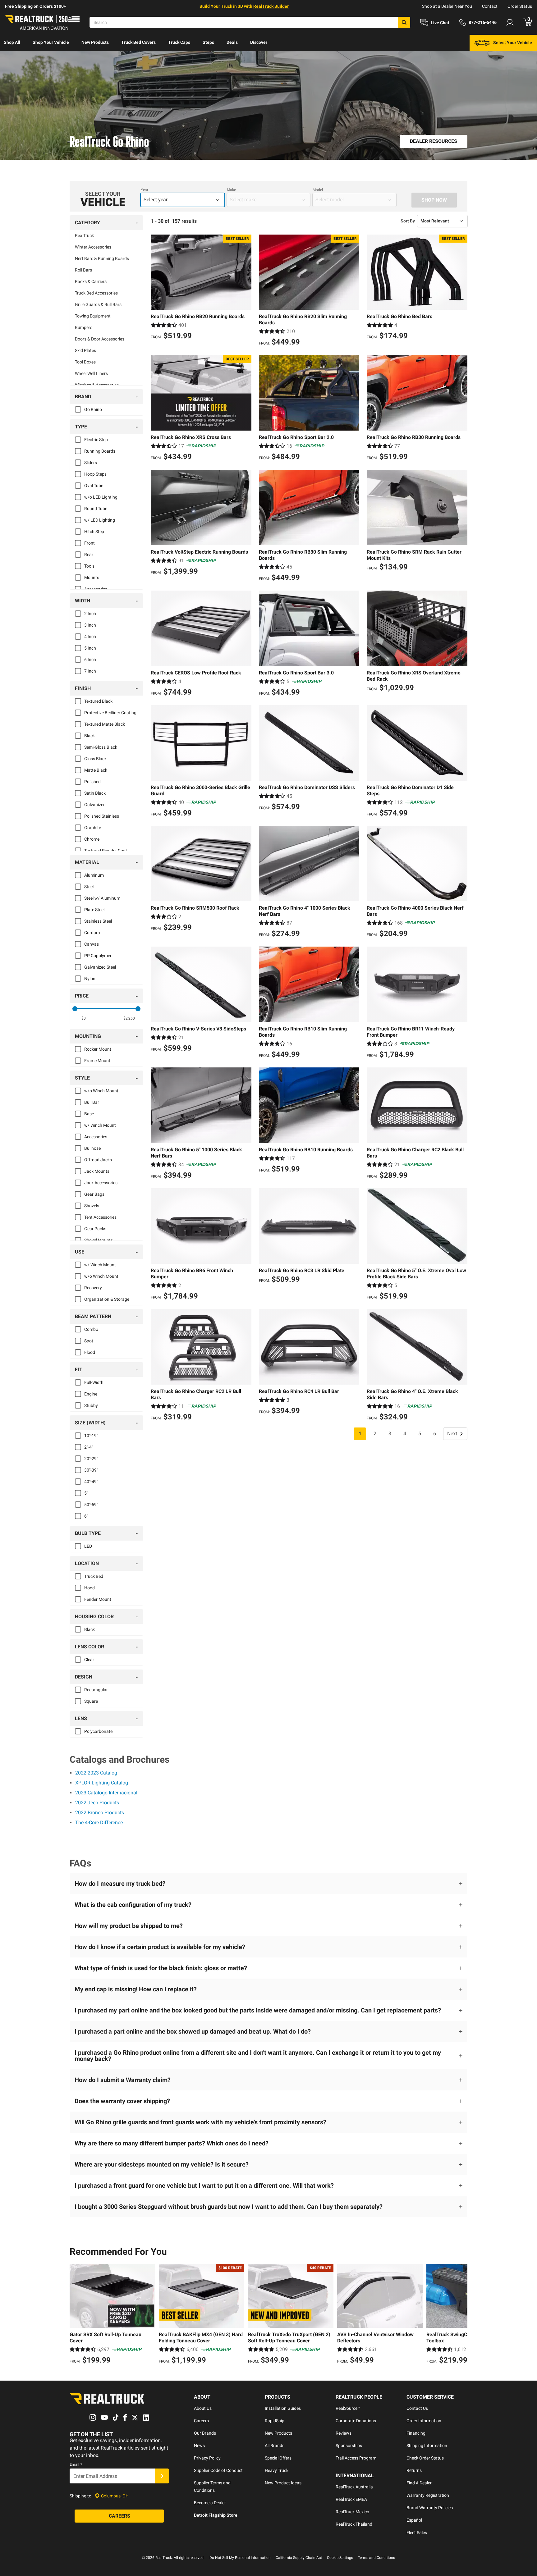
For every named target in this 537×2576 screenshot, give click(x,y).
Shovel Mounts (99, 1240)
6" (86, 1516)
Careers (201, 2421)
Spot (89, 1341)
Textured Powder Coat (106, 851)
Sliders (91, 463)
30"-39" (91, 1470)
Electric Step (96, 440)
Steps (208, 42)
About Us (203, 2408)
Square (91, 1701)
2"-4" (89, 1447)
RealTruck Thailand (354, 2524)
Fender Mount (98, 1599)
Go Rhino (93, 409)
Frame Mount (97, 1061)
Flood (90, 1352)
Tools (89, 566)
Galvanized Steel (100, 967)
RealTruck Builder (271, 6)
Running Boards (100, 451)
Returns (414, 2470)
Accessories (96, 589)
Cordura (92, 933)
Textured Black (98, 701)
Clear (89, 1660)
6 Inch (90, 660)
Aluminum (94, 875)
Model (318, 190)
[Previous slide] (76, 2315)
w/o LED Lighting (101, 497)
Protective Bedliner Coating (110, 713)
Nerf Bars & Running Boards (102, 258)
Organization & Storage (107, 1299)
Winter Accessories (93, 247)
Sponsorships (349, 2446)
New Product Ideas (283, 2483)
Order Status (520, 6)
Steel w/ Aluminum (102, 898)
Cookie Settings (340, 2558)
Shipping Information (427, 2446)
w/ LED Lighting (100, 520)
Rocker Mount (98, 1049)
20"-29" (91, 1459)
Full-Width (94, 1382)
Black (89, 736)
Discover (259, 42)
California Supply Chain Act (299, 2558)
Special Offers (278, 2458)
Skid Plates (85, 350)
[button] (268, 1884)
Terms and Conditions (376, 2558)
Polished (92, 782)
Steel (89, 887)
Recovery (93, 1288)
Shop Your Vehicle (51, 42)
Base (89, 1114)
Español (414, 2520)
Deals (232, 42)
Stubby (91, 1405)
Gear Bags (94, 1194)
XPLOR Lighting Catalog (102, 1783)
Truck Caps (179, 42)
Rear (89, 555)
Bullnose (92, 1148)
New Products (95, 42)
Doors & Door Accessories (100, 339)
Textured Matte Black (105, 724)
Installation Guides (283, 2408)
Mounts (92, 578)
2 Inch (90, 614)
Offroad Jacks (98, 1160)
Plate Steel (94, 910)
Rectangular (96, 1690)
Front (89, 543)
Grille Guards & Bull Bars (98, 304)
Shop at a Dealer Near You (447, 6)
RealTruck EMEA (351, 2499)
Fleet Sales (417, 2533)
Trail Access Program (356, 2458)
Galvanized (95, 805)
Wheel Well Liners (91, 373)
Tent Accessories (100, 1217)
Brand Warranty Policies (430, 2508)
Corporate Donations (356, 2421)
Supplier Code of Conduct (218, 2470)
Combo (91, 1329)
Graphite (93, 828)
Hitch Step (94, 532)
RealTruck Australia (354, 2487)
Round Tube (96, 509)
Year (145, 190)
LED (88, 1546)
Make (231, 190)
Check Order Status (425, 2458)
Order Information (424, 2421)
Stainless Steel (98, 921)
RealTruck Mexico (352, 2512)
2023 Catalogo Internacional (106, 1793)
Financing (416, 2433)
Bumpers (84, 327)
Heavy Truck (277, 2470)
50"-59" (91, 1505)
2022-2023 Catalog (96, 1773)
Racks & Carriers (91, 281)
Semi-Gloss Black (101, 747)
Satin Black (95, 793)
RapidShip (275, 2421)
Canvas (92, 944)
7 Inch (90, 671)
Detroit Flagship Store (216, 2515)
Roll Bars (83, 270)
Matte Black (96, 770)
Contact (490, 6)
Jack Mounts (97, 1171)
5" (86, 1493)
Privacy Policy (207, 2458)
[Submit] (162, 2476)
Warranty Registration (428, 2495)
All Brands (275, 2446)
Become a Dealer (210, 2503)
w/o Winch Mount (101, 1091)
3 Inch (90, 625)
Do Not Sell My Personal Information (240, 2558)
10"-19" (91, 1436)
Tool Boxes (85, 362)
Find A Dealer (419, 2483)
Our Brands (205, 2433)
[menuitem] (12, 43)
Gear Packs (95, 1229)
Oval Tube (94, 486)
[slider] (75, 1009)
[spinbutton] (84, 1018)
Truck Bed (94, 1576)
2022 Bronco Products (100, 1813)
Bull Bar (92, 1102)
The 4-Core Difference (99, 1822)
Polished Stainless (102, 816)
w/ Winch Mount (100, 1125)
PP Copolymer (98, 956)
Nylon (90, 979)
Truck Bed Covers (138, 42)
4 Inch (90, 637)
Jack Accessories (101, 1183)
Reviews (344, 2433)
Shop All (12, 42)
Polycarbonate (98, 1731)
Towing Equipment (93, 316)
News (199, 2446)
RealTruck (84, 235)
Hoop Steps (95, 474)
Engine (91, 1394)
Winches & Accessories (97, 385)
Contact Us (417, 2408)
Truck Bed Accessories (96, 293)
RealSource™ (348, 2408)
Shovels (92, 1206)
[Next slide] (461, 2315)
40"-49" (91, 1482)
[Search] (404, 22)
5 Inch (90, 648)
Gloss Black (95, 759)
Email (76, 2464)
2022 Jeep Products (97, 1803)
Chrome (92, 839)
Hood (89, 1588)
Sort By (408, 221)
